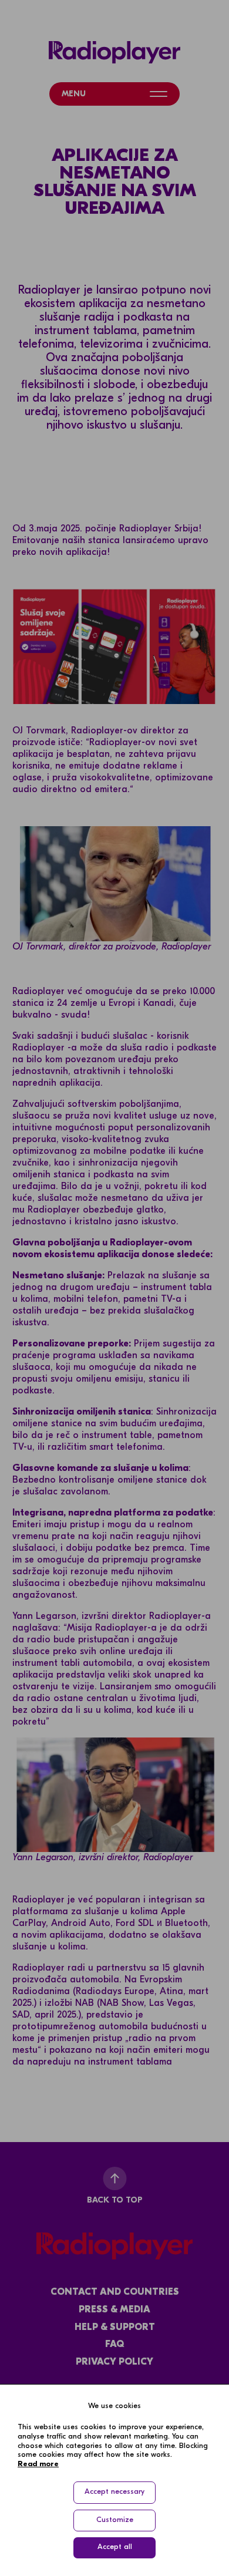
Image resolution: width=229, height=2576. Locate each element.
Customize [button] (115, 2520)
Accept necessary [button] (114, 2492)
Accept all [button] (115, 2547)
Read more (38, 2464)
